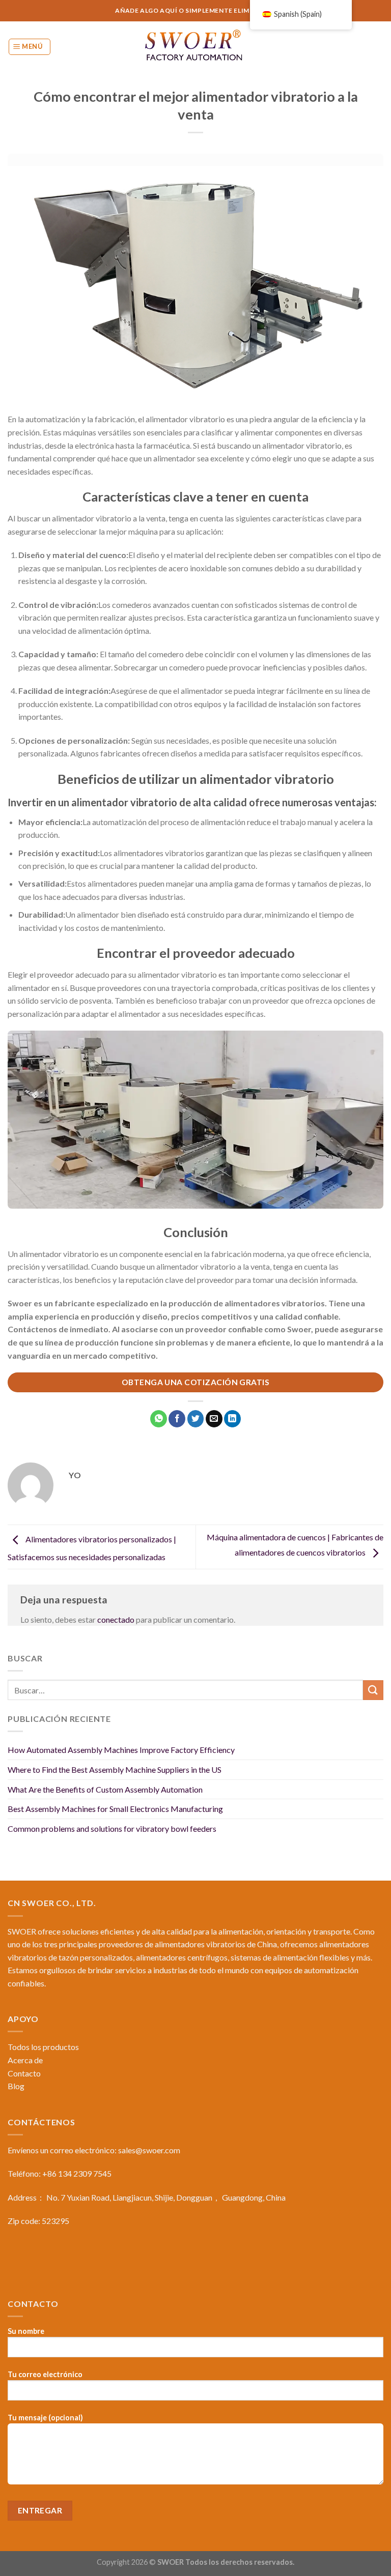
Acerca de (25, 2060)
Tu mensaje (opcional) (45, 2418)
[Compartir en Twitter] (196, 1419)
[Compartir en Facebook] (177, 1419)
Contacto (24, 2073)
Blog (16, 2086)
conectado (116, 1619)
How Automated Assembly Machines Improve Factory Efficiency (121, 1750)
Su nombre (26, 2331)
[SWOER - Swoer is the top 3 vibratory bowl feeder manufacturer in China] (195, 47)
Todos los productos (43, 2047)
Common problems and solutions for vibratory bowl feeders (112, 1828)
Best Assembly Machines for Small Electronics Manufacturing (115, 1809)
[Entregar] (373, 1690)
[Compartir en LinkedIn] (232, 1419)
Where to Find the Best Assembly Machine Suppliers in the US (115, 1769)
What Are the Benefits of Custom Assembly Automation (105, 1789)
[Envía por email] (214, 1419)
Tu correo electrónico (45, 2374)
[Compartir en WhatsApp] (159, 1419)
